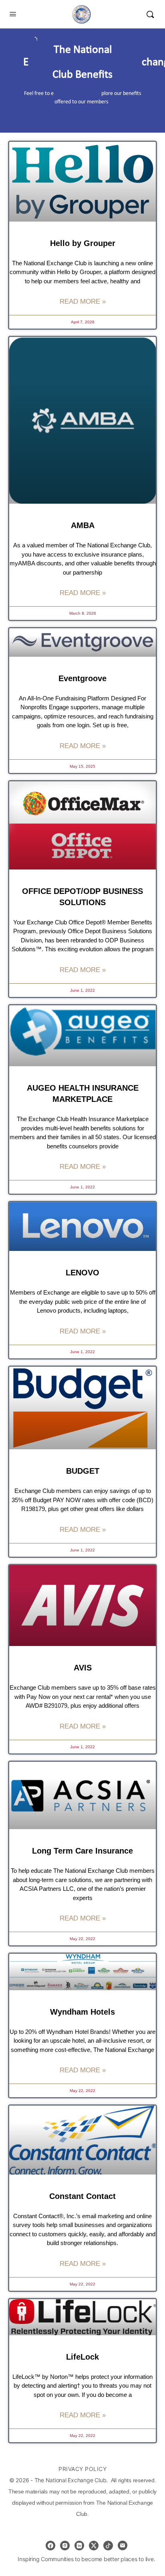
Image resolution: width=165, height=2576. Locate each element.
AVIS (83, 1668)
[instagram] (65, 2546)
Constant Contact (82, 2196)
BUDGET (83, 1471)
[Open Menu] (13, 14)
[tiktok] (108, 2546)
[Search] (150, 14)
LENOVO (82, 1273)
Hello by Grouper (83, 243)
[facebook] (50, 2546)
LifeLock (82, 2357)
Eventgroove (82, 678)
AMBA (83, 525)
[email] (123, 2546)
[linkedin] (79, 2546)
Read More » (83, 302)
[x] (94, 2546)
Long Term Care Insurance (82, 1851)
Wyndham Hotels (82, 2012)
